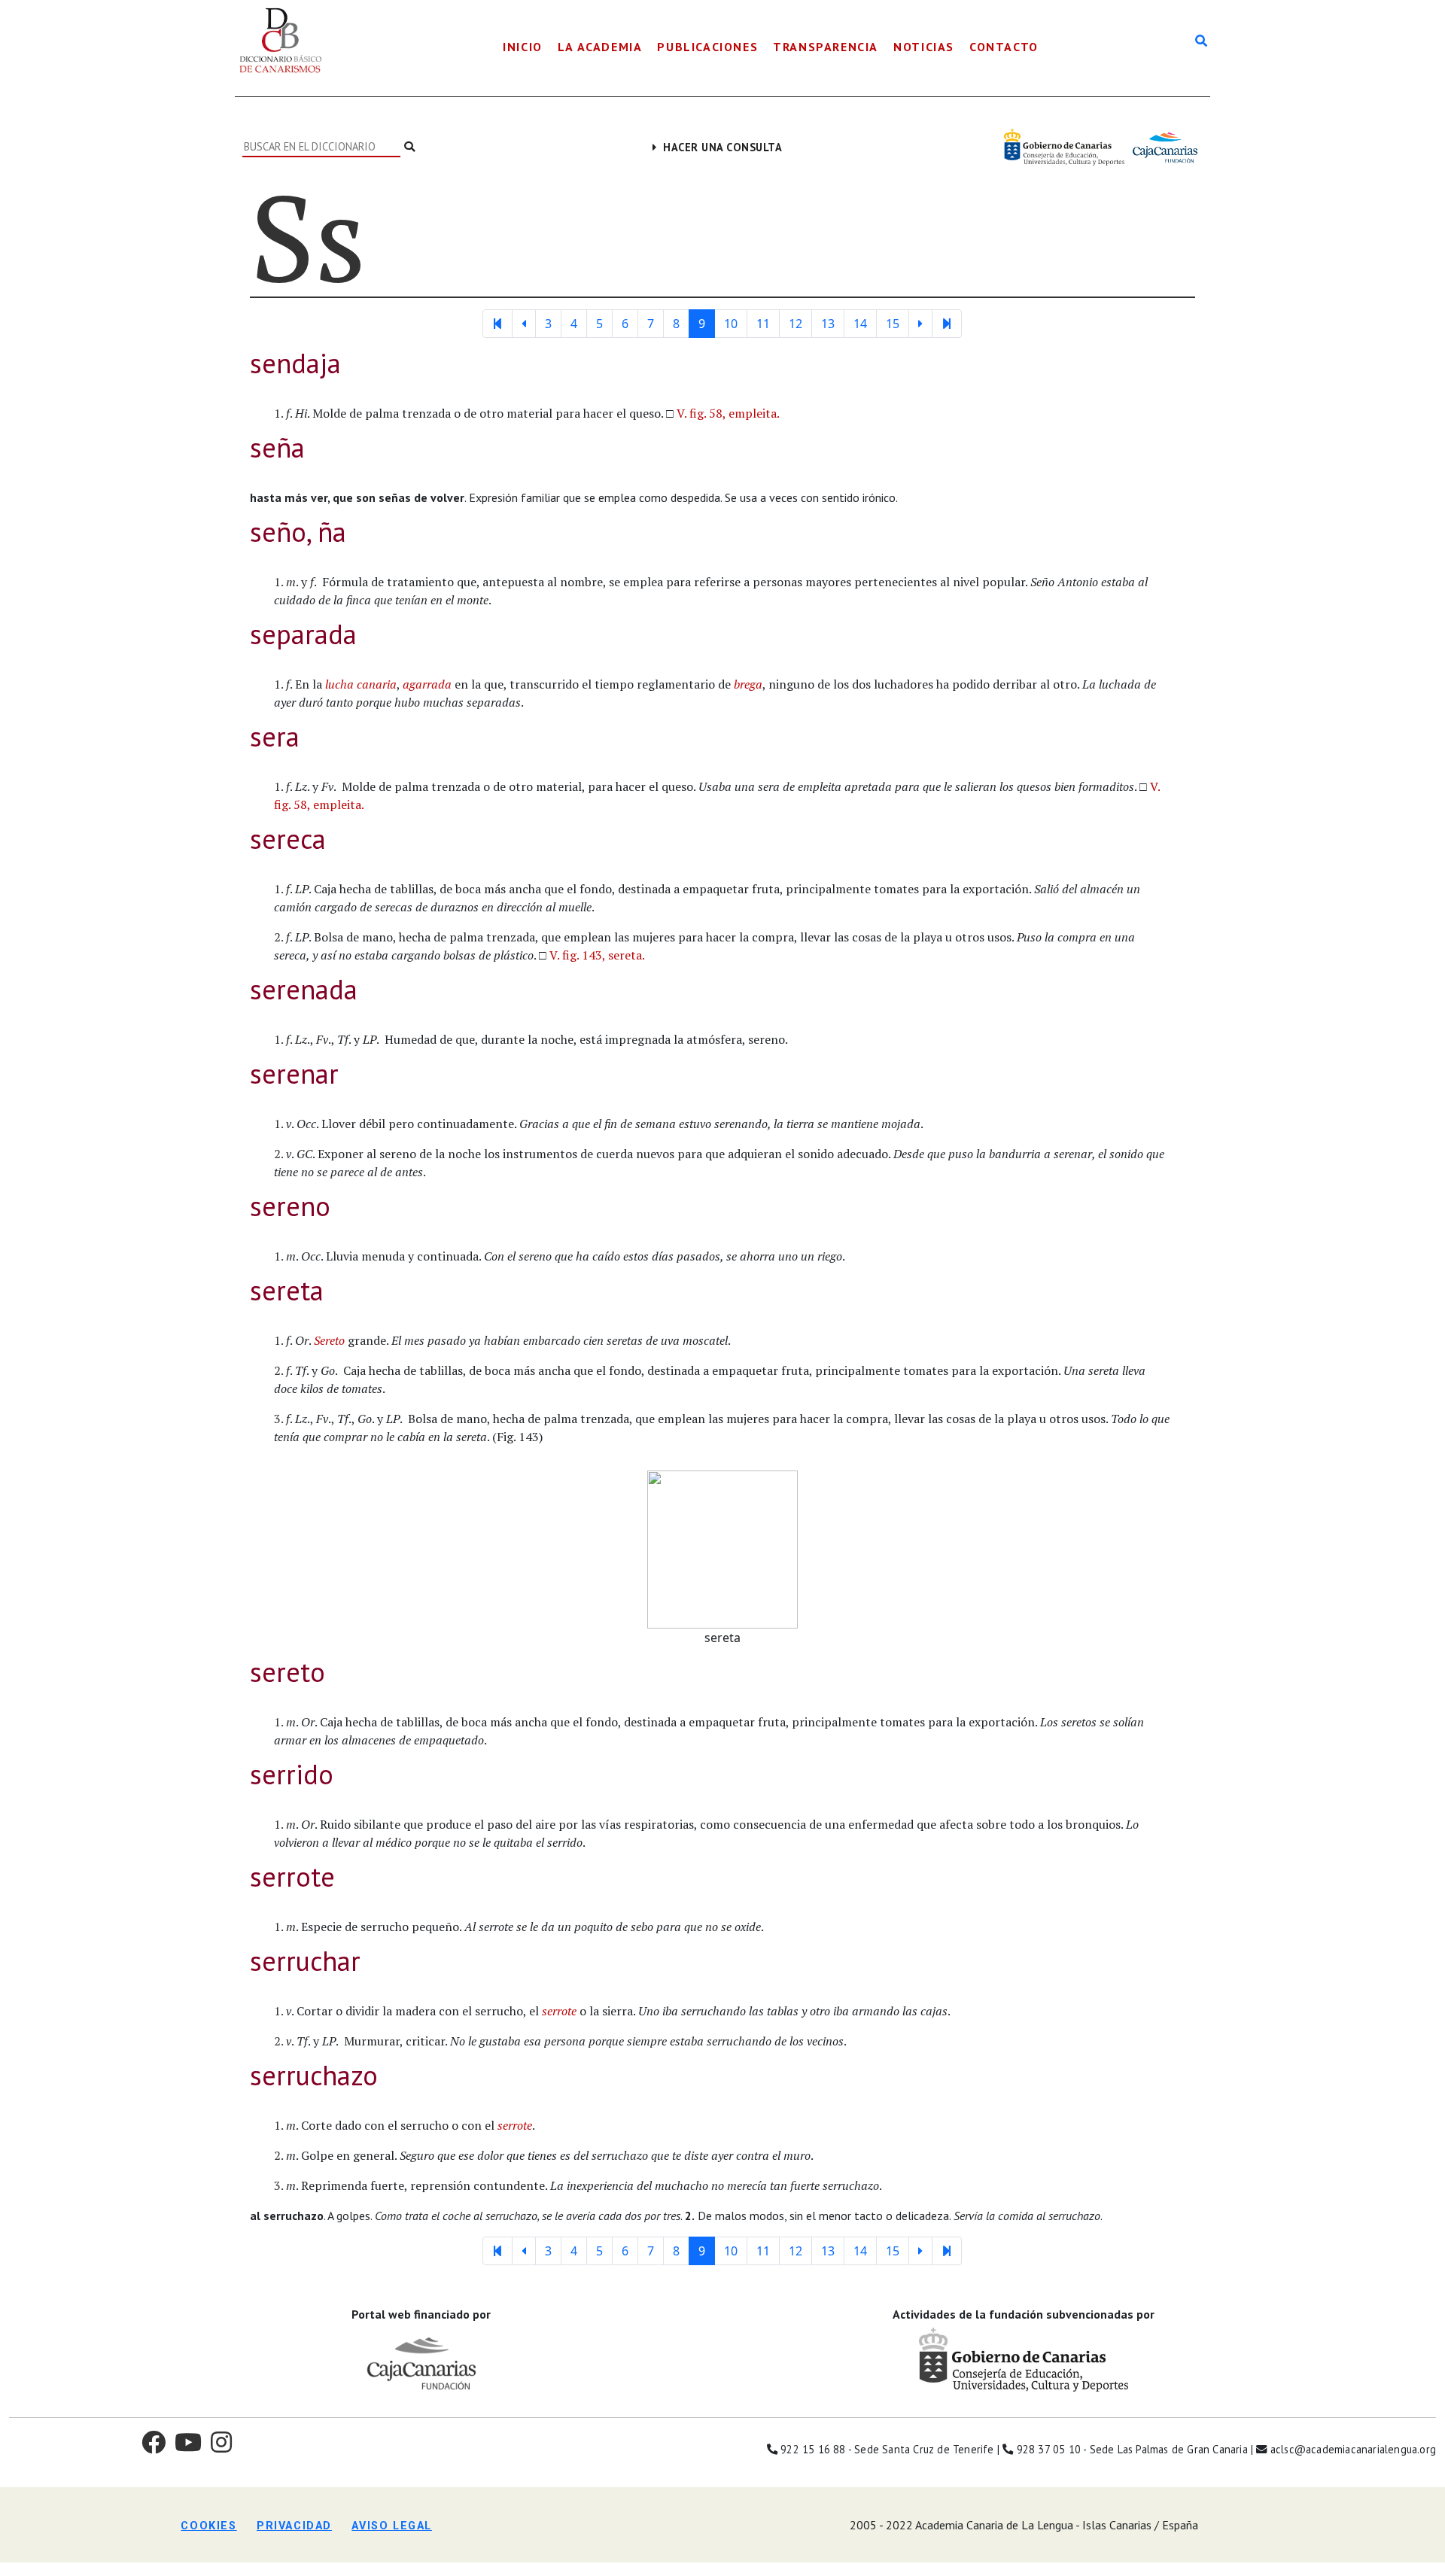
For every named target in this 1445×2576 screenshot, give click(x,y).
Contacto (1004, 47)
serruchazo (314, 2075)
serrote (292, 1876)
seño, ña (298, 532)
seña (277, 447)
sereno (290, 1206)
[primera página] (497, 324)
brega (748, 684)
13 (828, 324)
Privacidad (294, 2526)
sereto (287, 1672)
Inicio (523, 47)
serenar (294, 1074)
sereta (287, 1290)
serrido (292, 1774)
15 (893, 324)
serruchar (305, 1961)
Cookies (208, 2526)
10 (731, 324)
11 (763, 324)
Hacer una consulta (719, 147)
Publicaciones (707, 47)
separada (303, 634)
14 (860, 324)
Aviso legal (392, 2526)
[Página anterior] (524, 324)
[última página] (947, 324)
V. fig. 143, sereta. (597, 955)
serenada (304, 989)
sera (275, 736)
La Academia (600, 47)
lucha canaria (361, 684)
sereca (288, 839)
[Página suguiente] (920, 324)
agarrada (427, 684)
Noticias (924, 47)
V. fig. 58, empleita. (728, 413)
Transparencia (826, 47)
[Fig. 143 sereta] (722, 1548)
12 (796, 324)
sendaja (295, 363)
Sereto (329, 1340)
